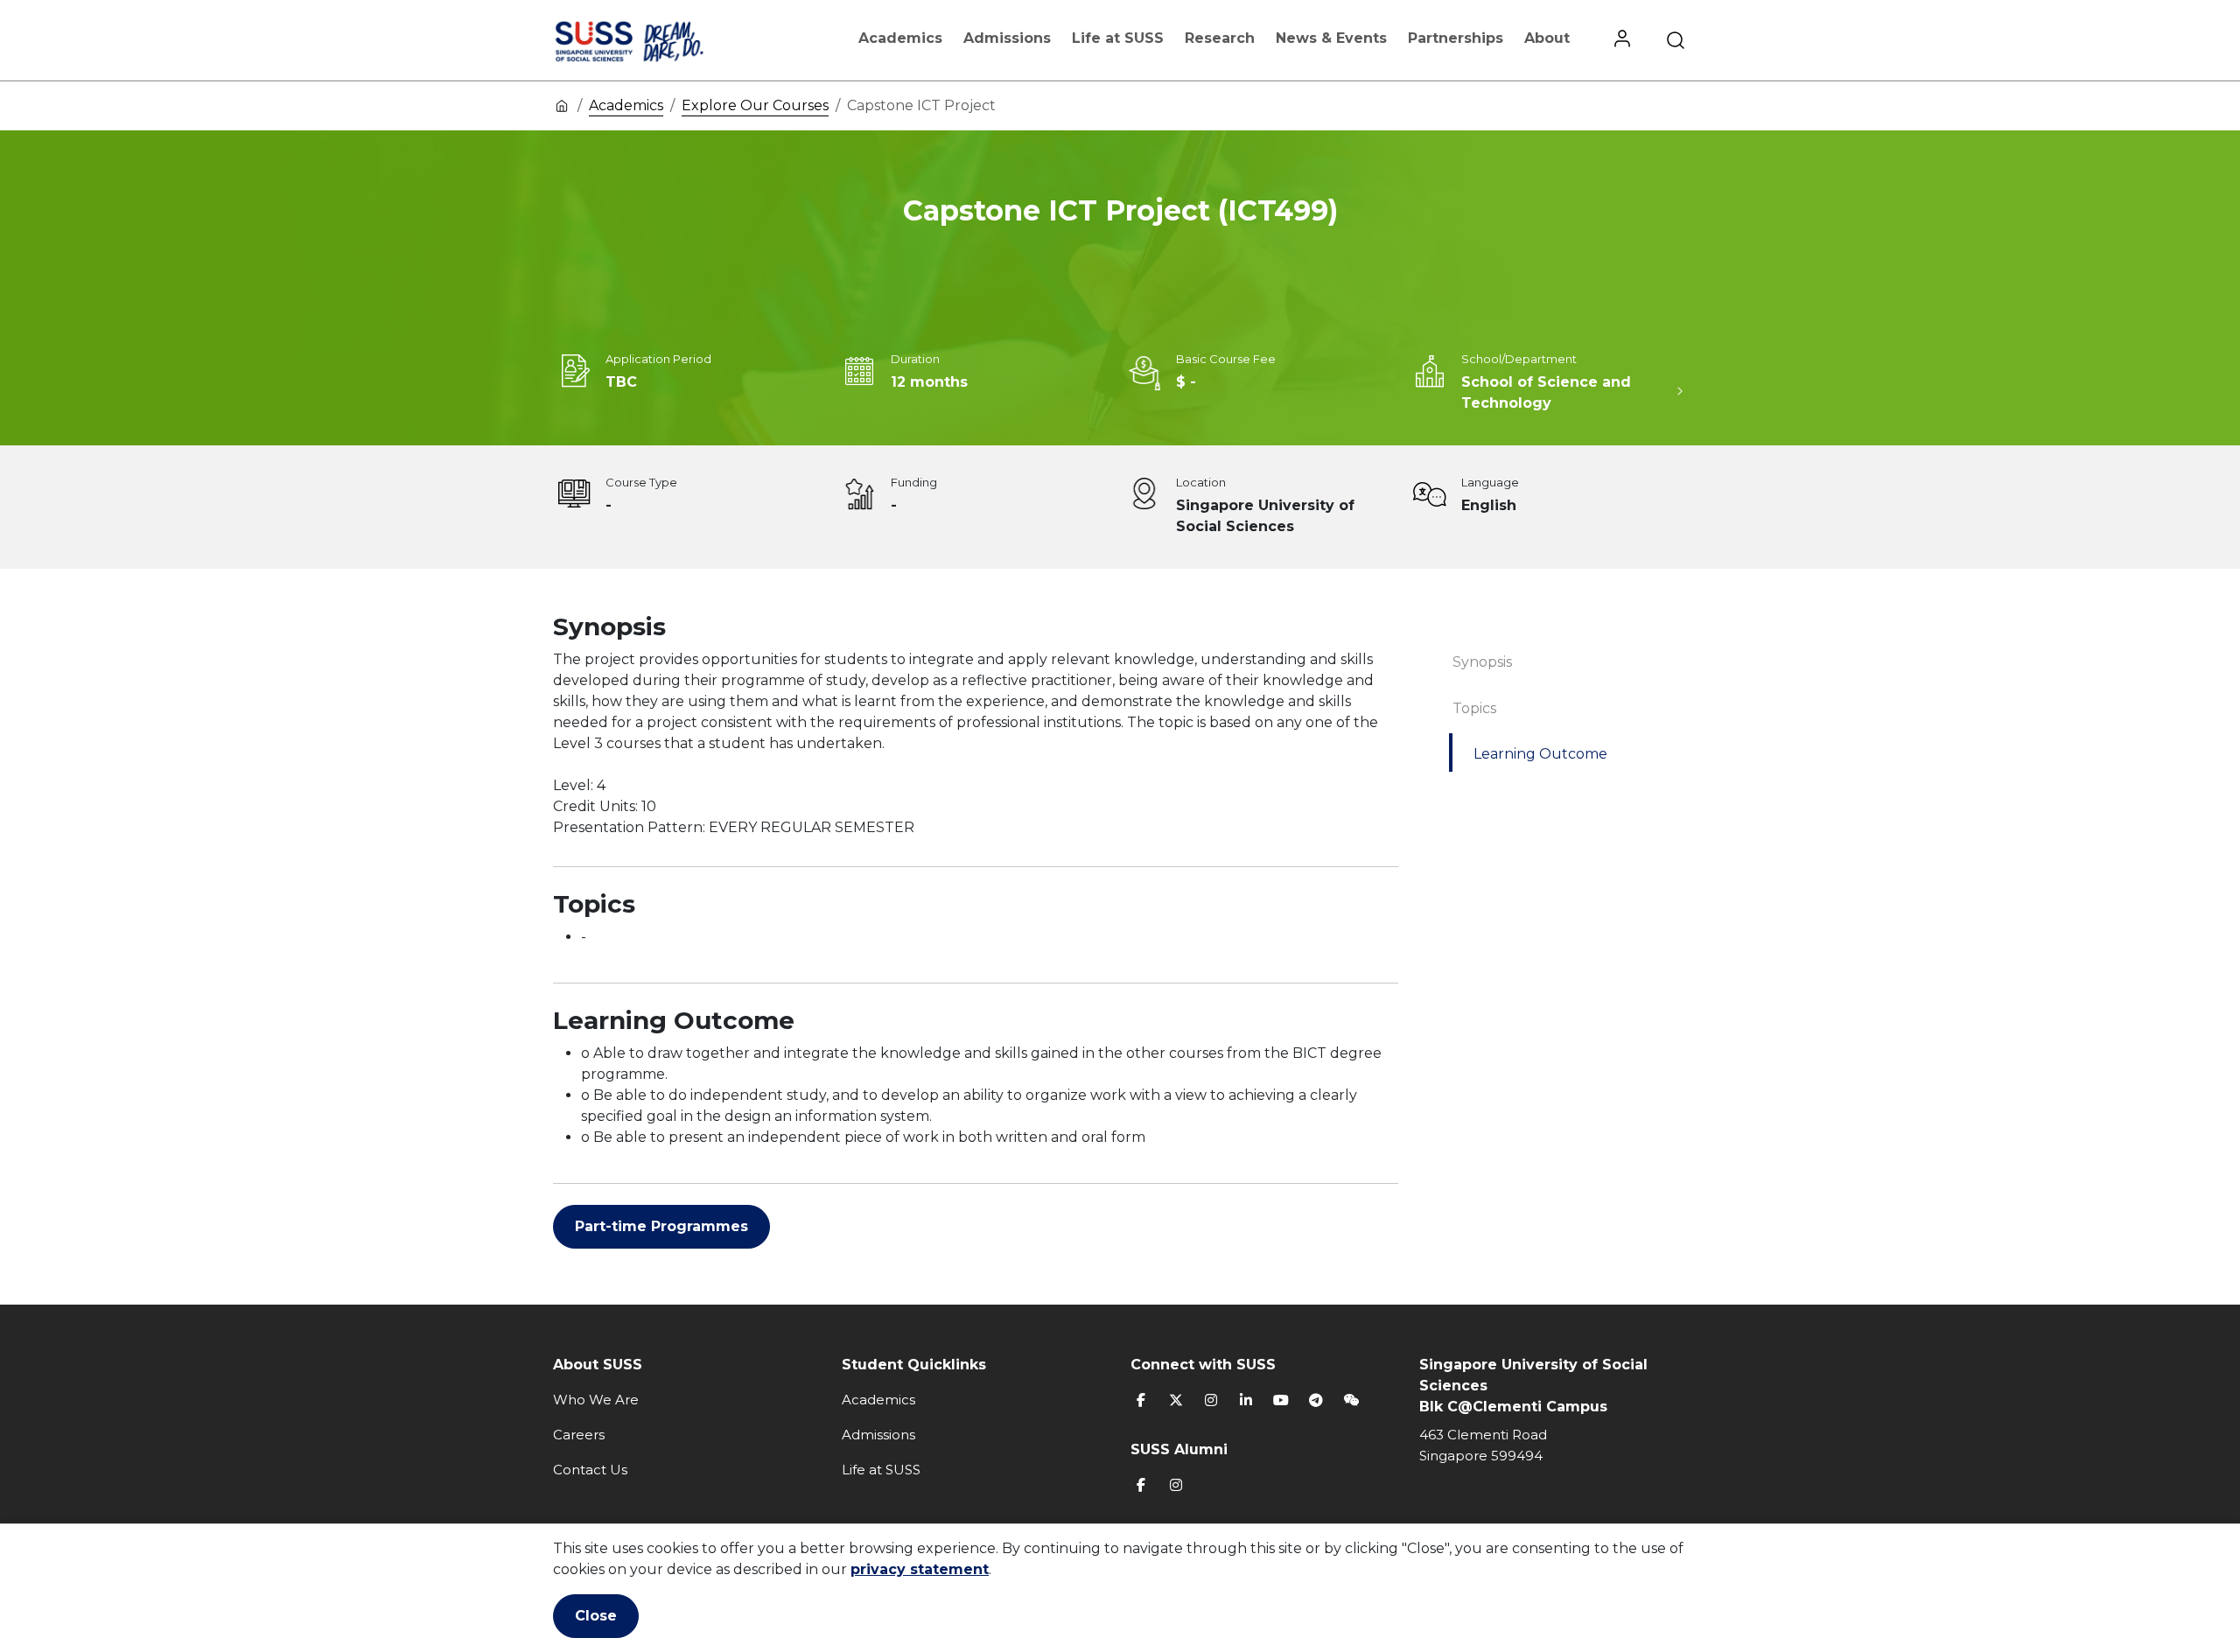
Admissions (1007, 38)
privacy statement (920, 1569)
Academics (900, 38)
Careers (579, 1435)
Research (1220, 38)
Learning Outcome (1540, 754)
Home (562, 105)
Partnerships (1456, 38)
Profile (1622, 40)
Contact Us (590, 1470)
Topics (1474, 708)
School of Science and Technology (1546, 392)
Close (596, 1616)
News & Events (1331, 38)
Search (1676, 40)
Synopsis (1482, 662)
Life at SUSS (1118, 38)
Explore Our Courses (755, 105)
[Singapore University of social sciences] (659, 40)
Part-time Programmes (661, 1226)
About (1547, 38)
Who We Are (596, 1400)
